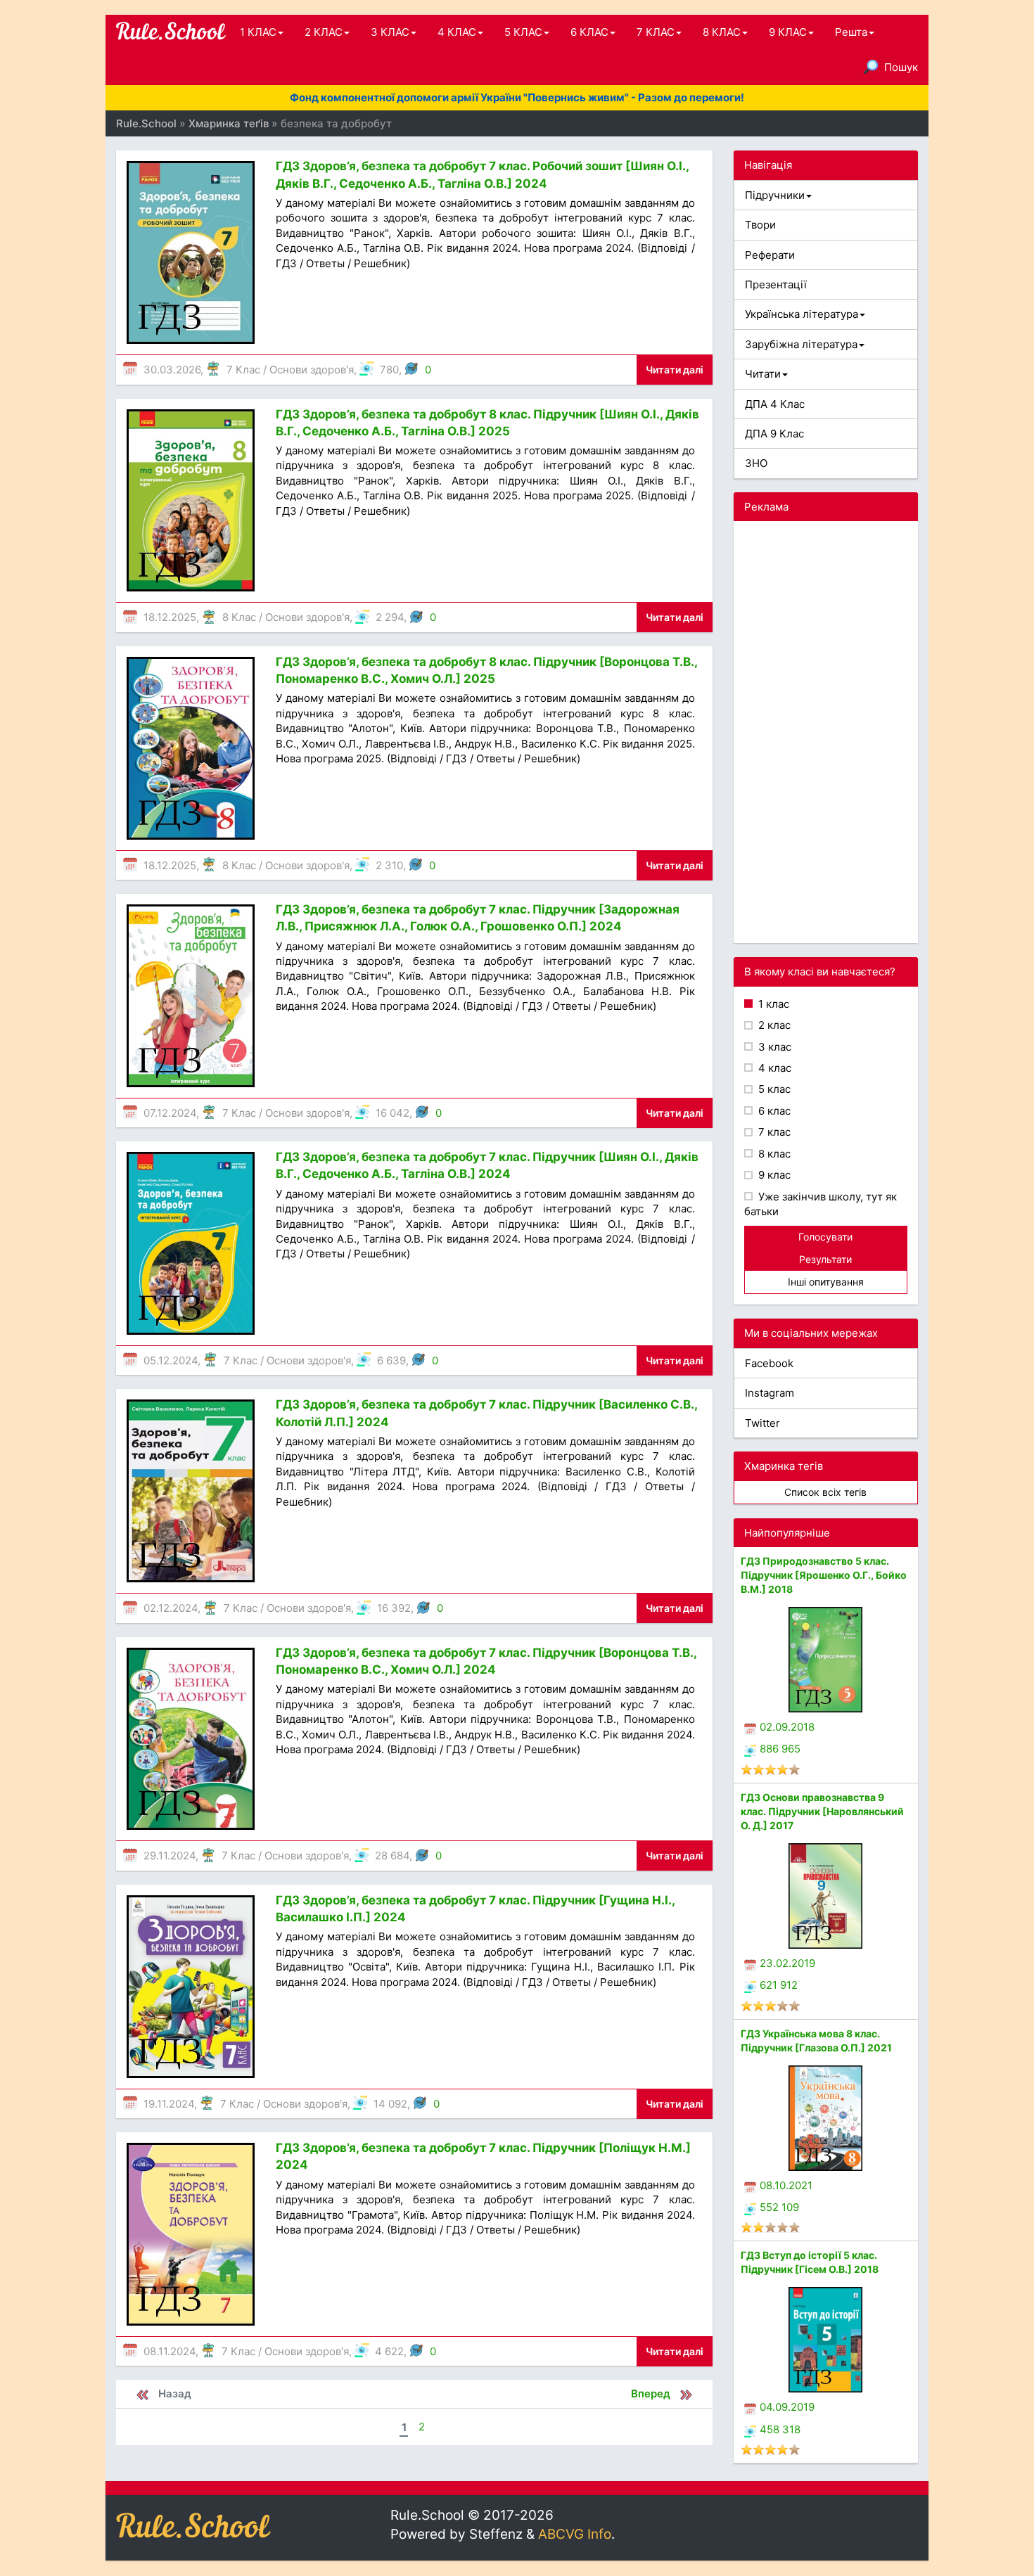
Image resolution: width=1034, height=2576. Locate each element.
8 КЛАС (722, 32)
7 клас (773, 1132)
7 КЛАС (656, 32)
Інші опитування (826, 1282)
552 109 (779, 2207)
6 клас (773, 1111)
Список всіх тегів (825, 1492)
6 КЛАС (589, 32)
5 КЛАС (523, 32)
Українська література (802, 314)
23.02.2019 (787, 1963)
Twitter (762, 1423)
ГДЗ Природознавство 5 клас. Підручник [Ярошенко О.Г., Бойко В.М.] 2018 (824, 1575)
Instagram (770, 1393)
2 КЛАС (324, 32)
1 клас (772, 1004)
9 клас (773, 1175)
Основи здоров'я (312, 370)
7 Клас (243, 370)
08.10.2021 (786, 2185)
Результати (825, 1259)
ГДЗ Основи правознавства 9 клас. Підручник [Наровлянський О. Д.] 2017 (822, 1811)
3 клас (773, 1047)
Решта (851, 32)
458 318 (780, 2429)
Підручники (775, 195)
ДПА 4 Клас (775, 404)
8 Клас (239, 617)
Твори (760, 225)
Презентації (776, 284)
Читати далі (675, 370)
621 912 (779, 1985)
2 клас (773, 1025)
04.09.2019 (787, 2407)
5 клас (773, 1089)
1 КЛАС (258, 32)
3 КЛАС (390, 32)
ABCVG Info (575, 2534)
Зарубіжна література (801, 344)
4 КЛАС (457, 32)
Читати (763, 374)
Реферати (770, 255)
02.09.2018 (787, 1727)
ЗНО (756, 463)
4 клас (773, 1068)
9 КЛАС (788, 32)
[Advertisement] (826, 732)
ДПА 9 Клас (774, 434)
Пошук (901, 67)
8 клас (773, 1154)
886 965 (780, 1749)
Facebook (769, 1363)
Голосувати (825, 1237)
